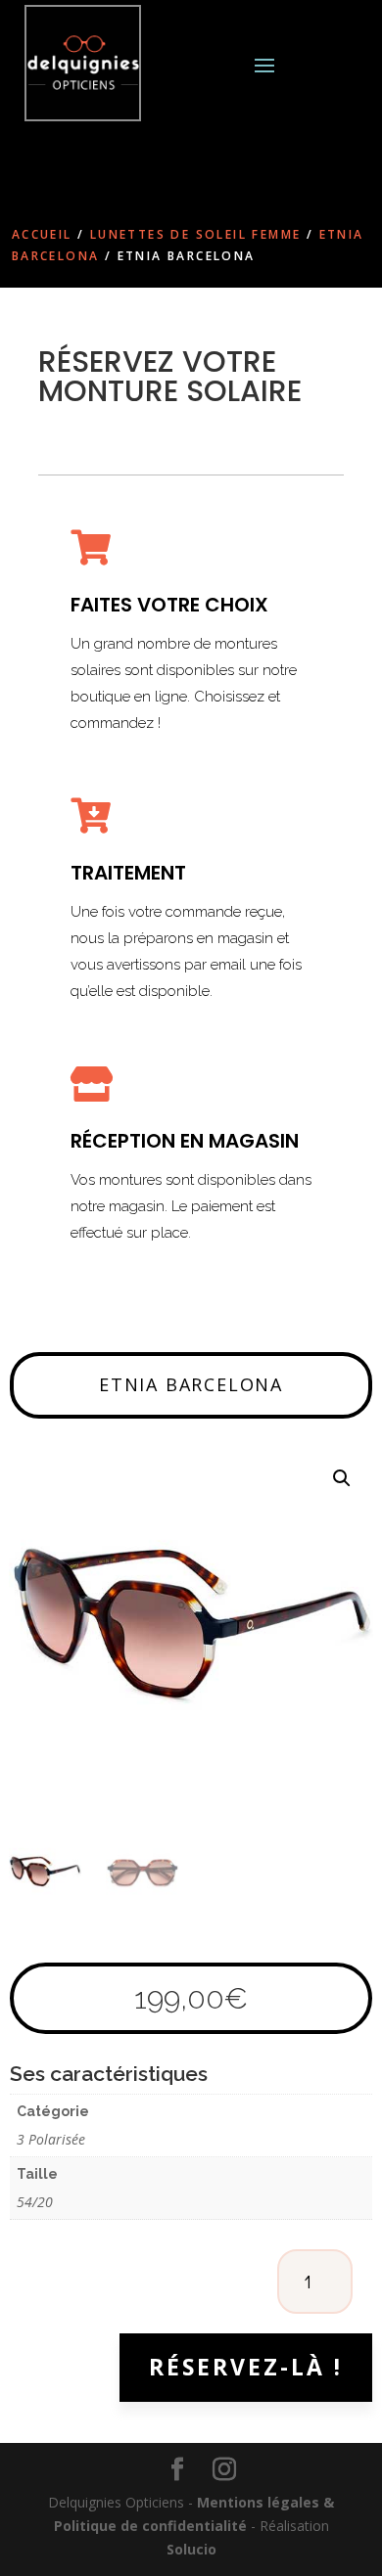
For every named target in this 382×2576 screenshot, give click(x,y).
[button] (342, 1478)
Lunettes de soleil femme (196, 234)
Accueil (42, 234)
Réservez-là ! (246, 2367)
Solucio (191, 2549)
